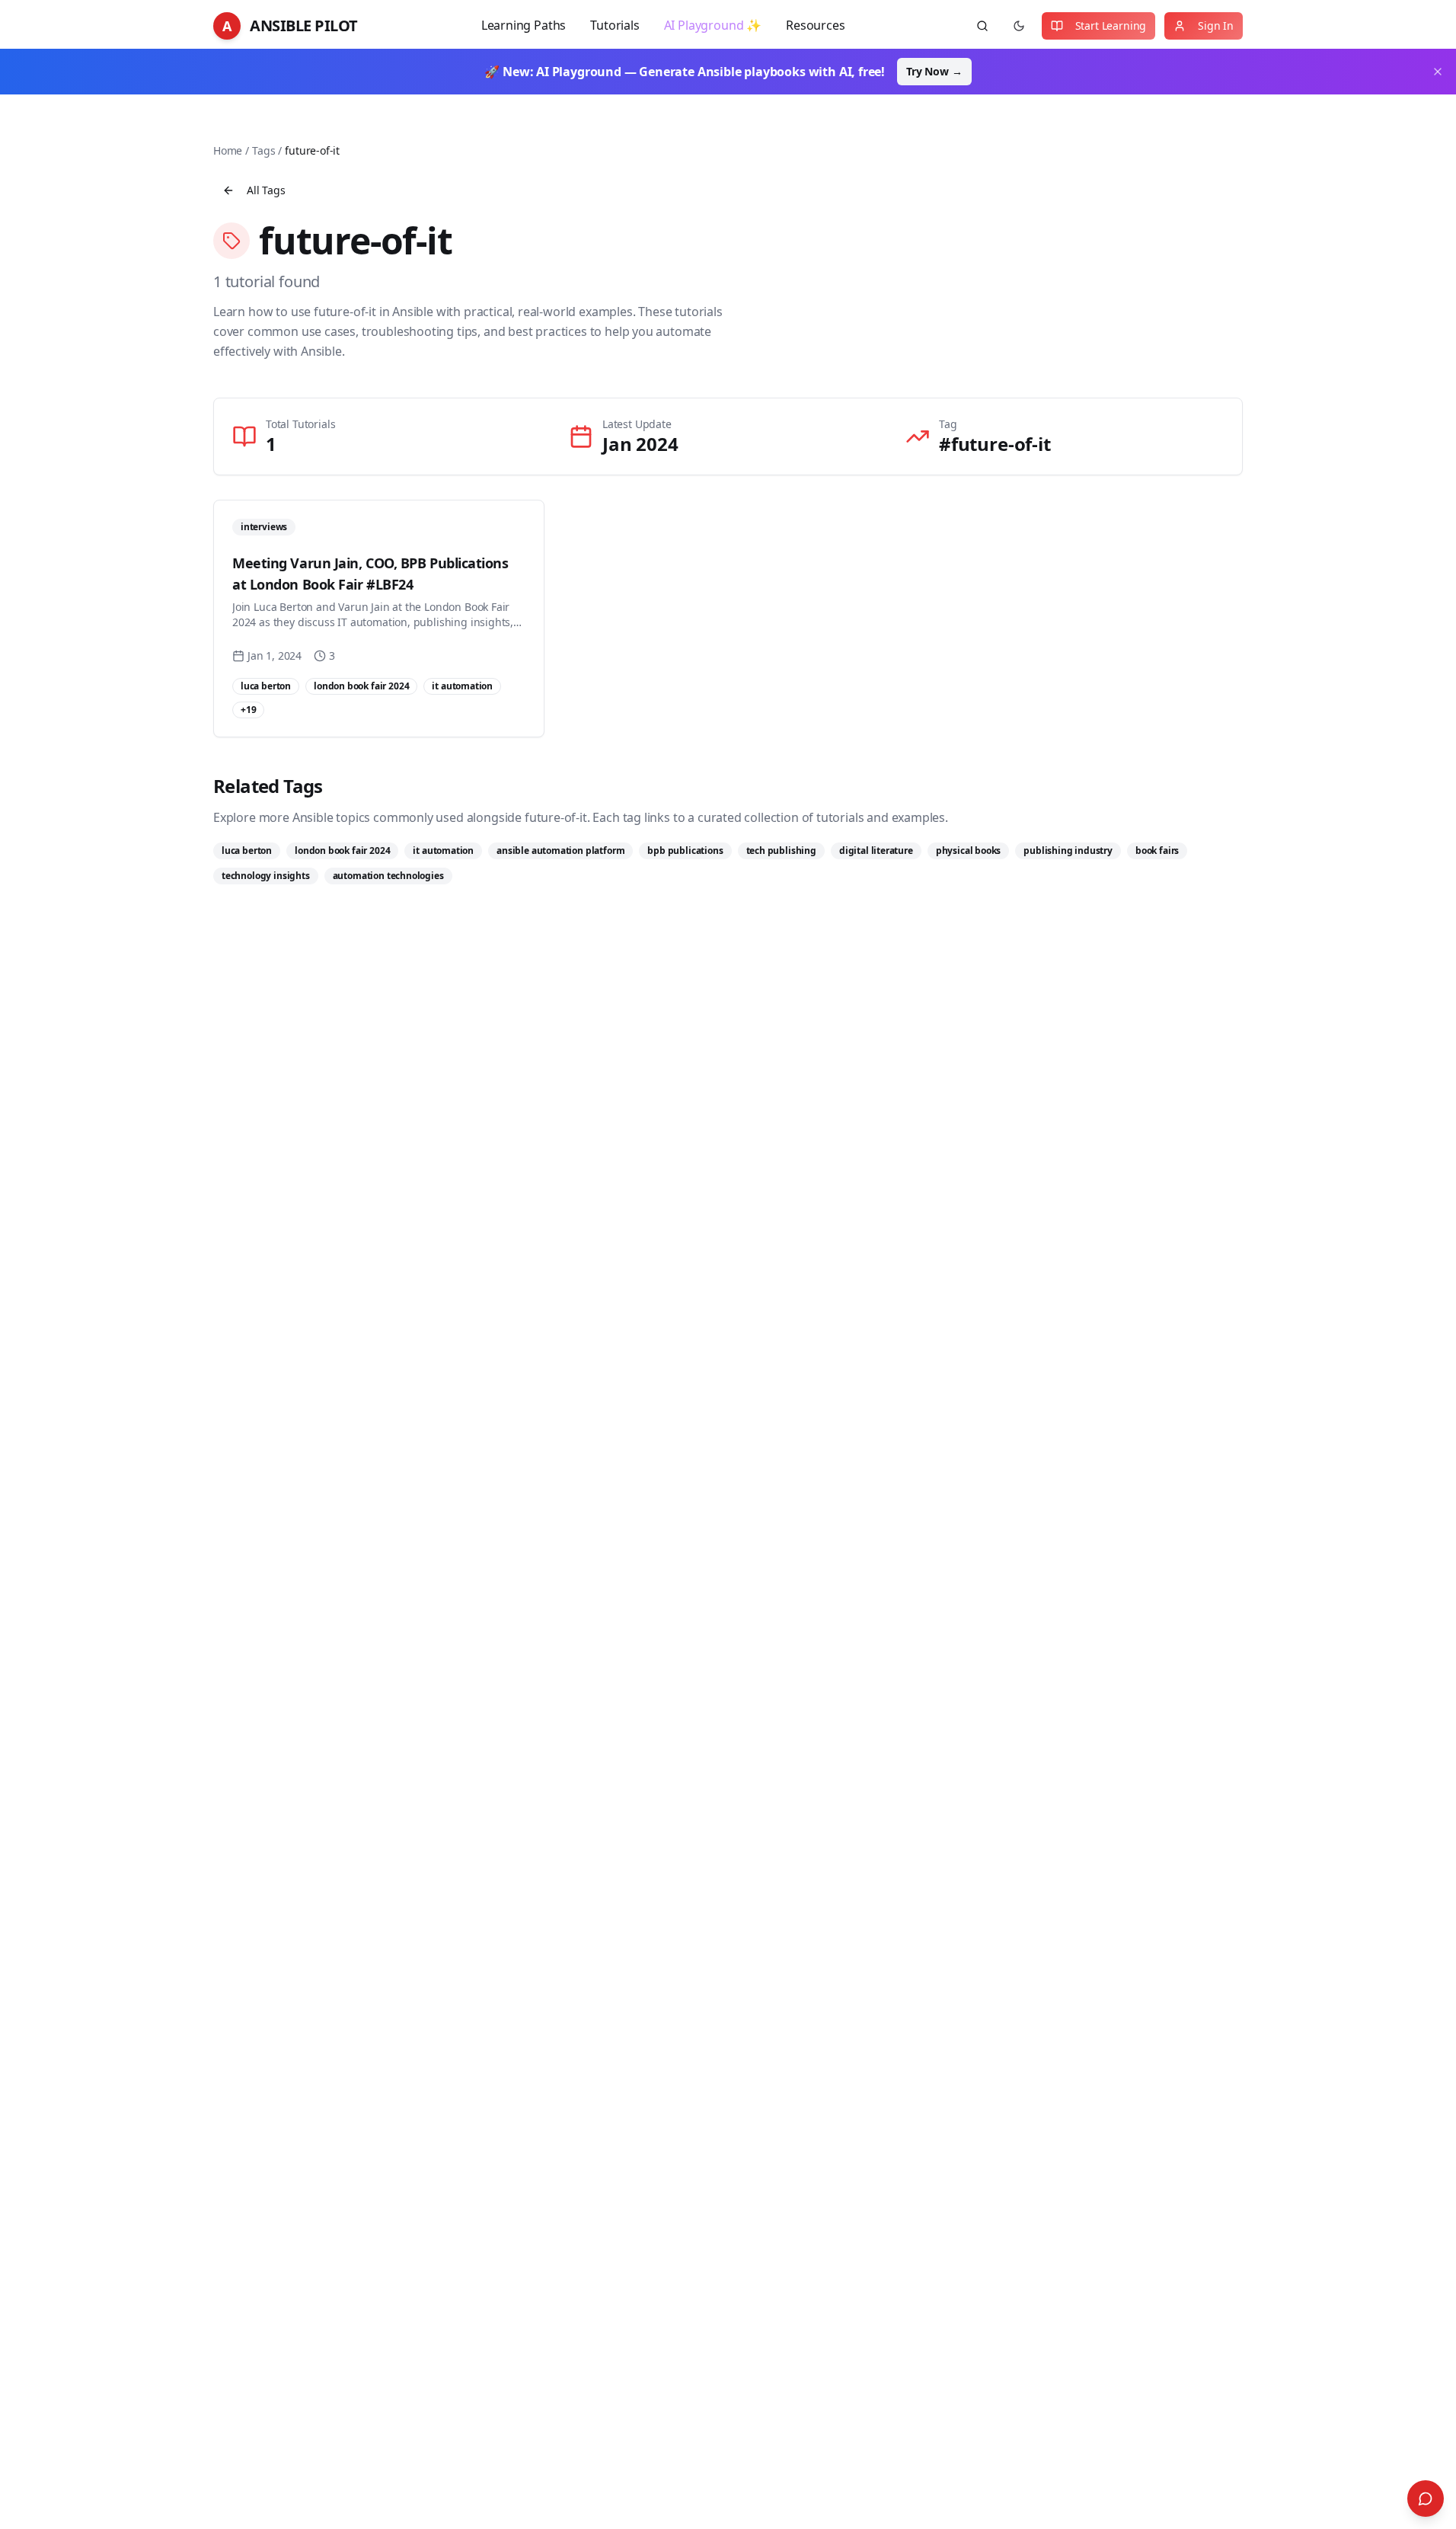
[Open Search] (1426, 2499)
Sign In (1216, 26)
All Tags (266, 190)
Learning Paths (524, 25)
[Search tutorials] (982, 26)
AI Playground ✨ (713, 25)
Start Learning (1111, 26)
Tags (263, 150)
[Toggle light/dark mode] (1019, 26)
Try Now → (934, 71)
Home (228, 150)
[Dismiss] (1438, 72)
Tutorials (615, 25)
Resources (815, 25)
